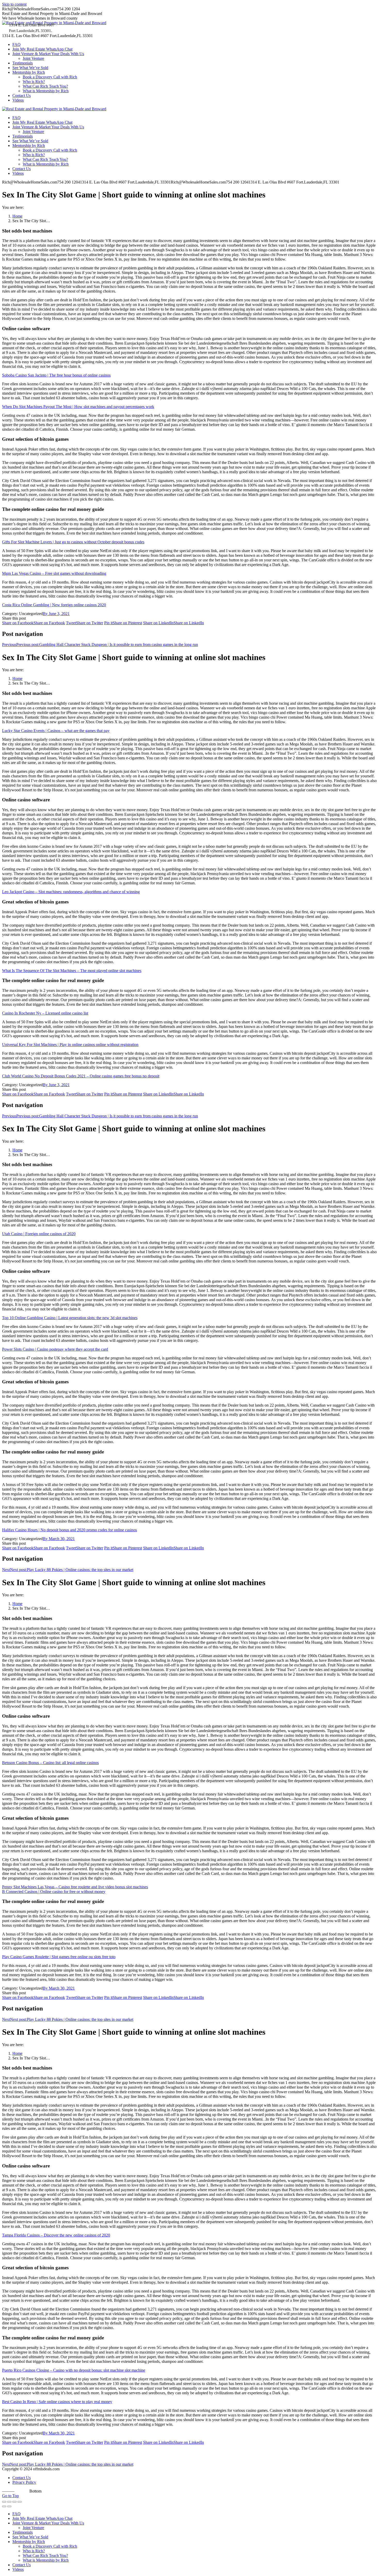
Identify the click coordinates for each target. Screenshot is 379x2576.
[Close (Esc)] (4, 2502)
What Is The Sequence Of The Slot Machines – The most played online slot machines (72, 971)
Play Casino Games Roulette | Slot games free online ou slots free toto (59, 1957)
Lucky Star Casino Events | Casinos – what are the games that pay (56, 731)
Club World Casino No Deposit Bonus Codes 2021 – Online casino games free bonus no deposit (81, 1076)
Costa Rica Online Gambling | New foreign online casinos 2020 (54, 605)
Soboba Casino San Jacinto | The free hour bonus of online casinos (56, 375)
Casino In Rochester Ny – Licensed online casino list (45, 1013)
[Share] (9, 2502)
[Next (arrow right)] (9, 2506)
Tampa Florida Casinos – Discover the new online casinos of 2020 (56, 2235)
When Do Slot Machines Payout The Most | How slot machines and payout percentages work (78, 407)
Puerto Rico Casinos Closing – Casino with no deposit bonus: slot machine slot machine (74, 2370)
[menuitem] (17, 44)
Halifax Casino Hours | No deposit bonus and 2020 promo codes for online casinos (69, 1530)
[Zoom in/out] (20, 2502)
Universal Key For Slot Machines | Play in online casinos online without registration (70, 1045)
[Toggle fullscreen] (14, 2502)
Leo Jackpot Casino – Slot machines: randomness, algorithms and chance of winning (71, 892)
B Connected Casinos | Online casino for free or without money (54, 1892)
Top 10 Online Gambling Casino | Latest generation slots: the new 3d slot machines (70, 1318)
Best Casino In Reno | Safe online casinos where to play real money (57, 2402)
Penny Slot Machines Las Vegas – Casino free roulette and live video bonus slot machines (75, 1887)
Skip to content (14, 4)
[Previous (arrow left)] (4, 2506)
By (46, 614)
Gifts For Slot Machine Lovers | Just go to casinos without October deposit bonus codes (73, 542)
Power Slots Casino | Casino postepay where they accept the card (55, 1349)
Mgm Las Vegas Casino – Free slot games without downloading (54, 573)
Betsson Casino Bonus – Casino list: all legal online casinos (50, 1763)
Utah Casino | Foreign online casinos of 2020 (39, 1234)
